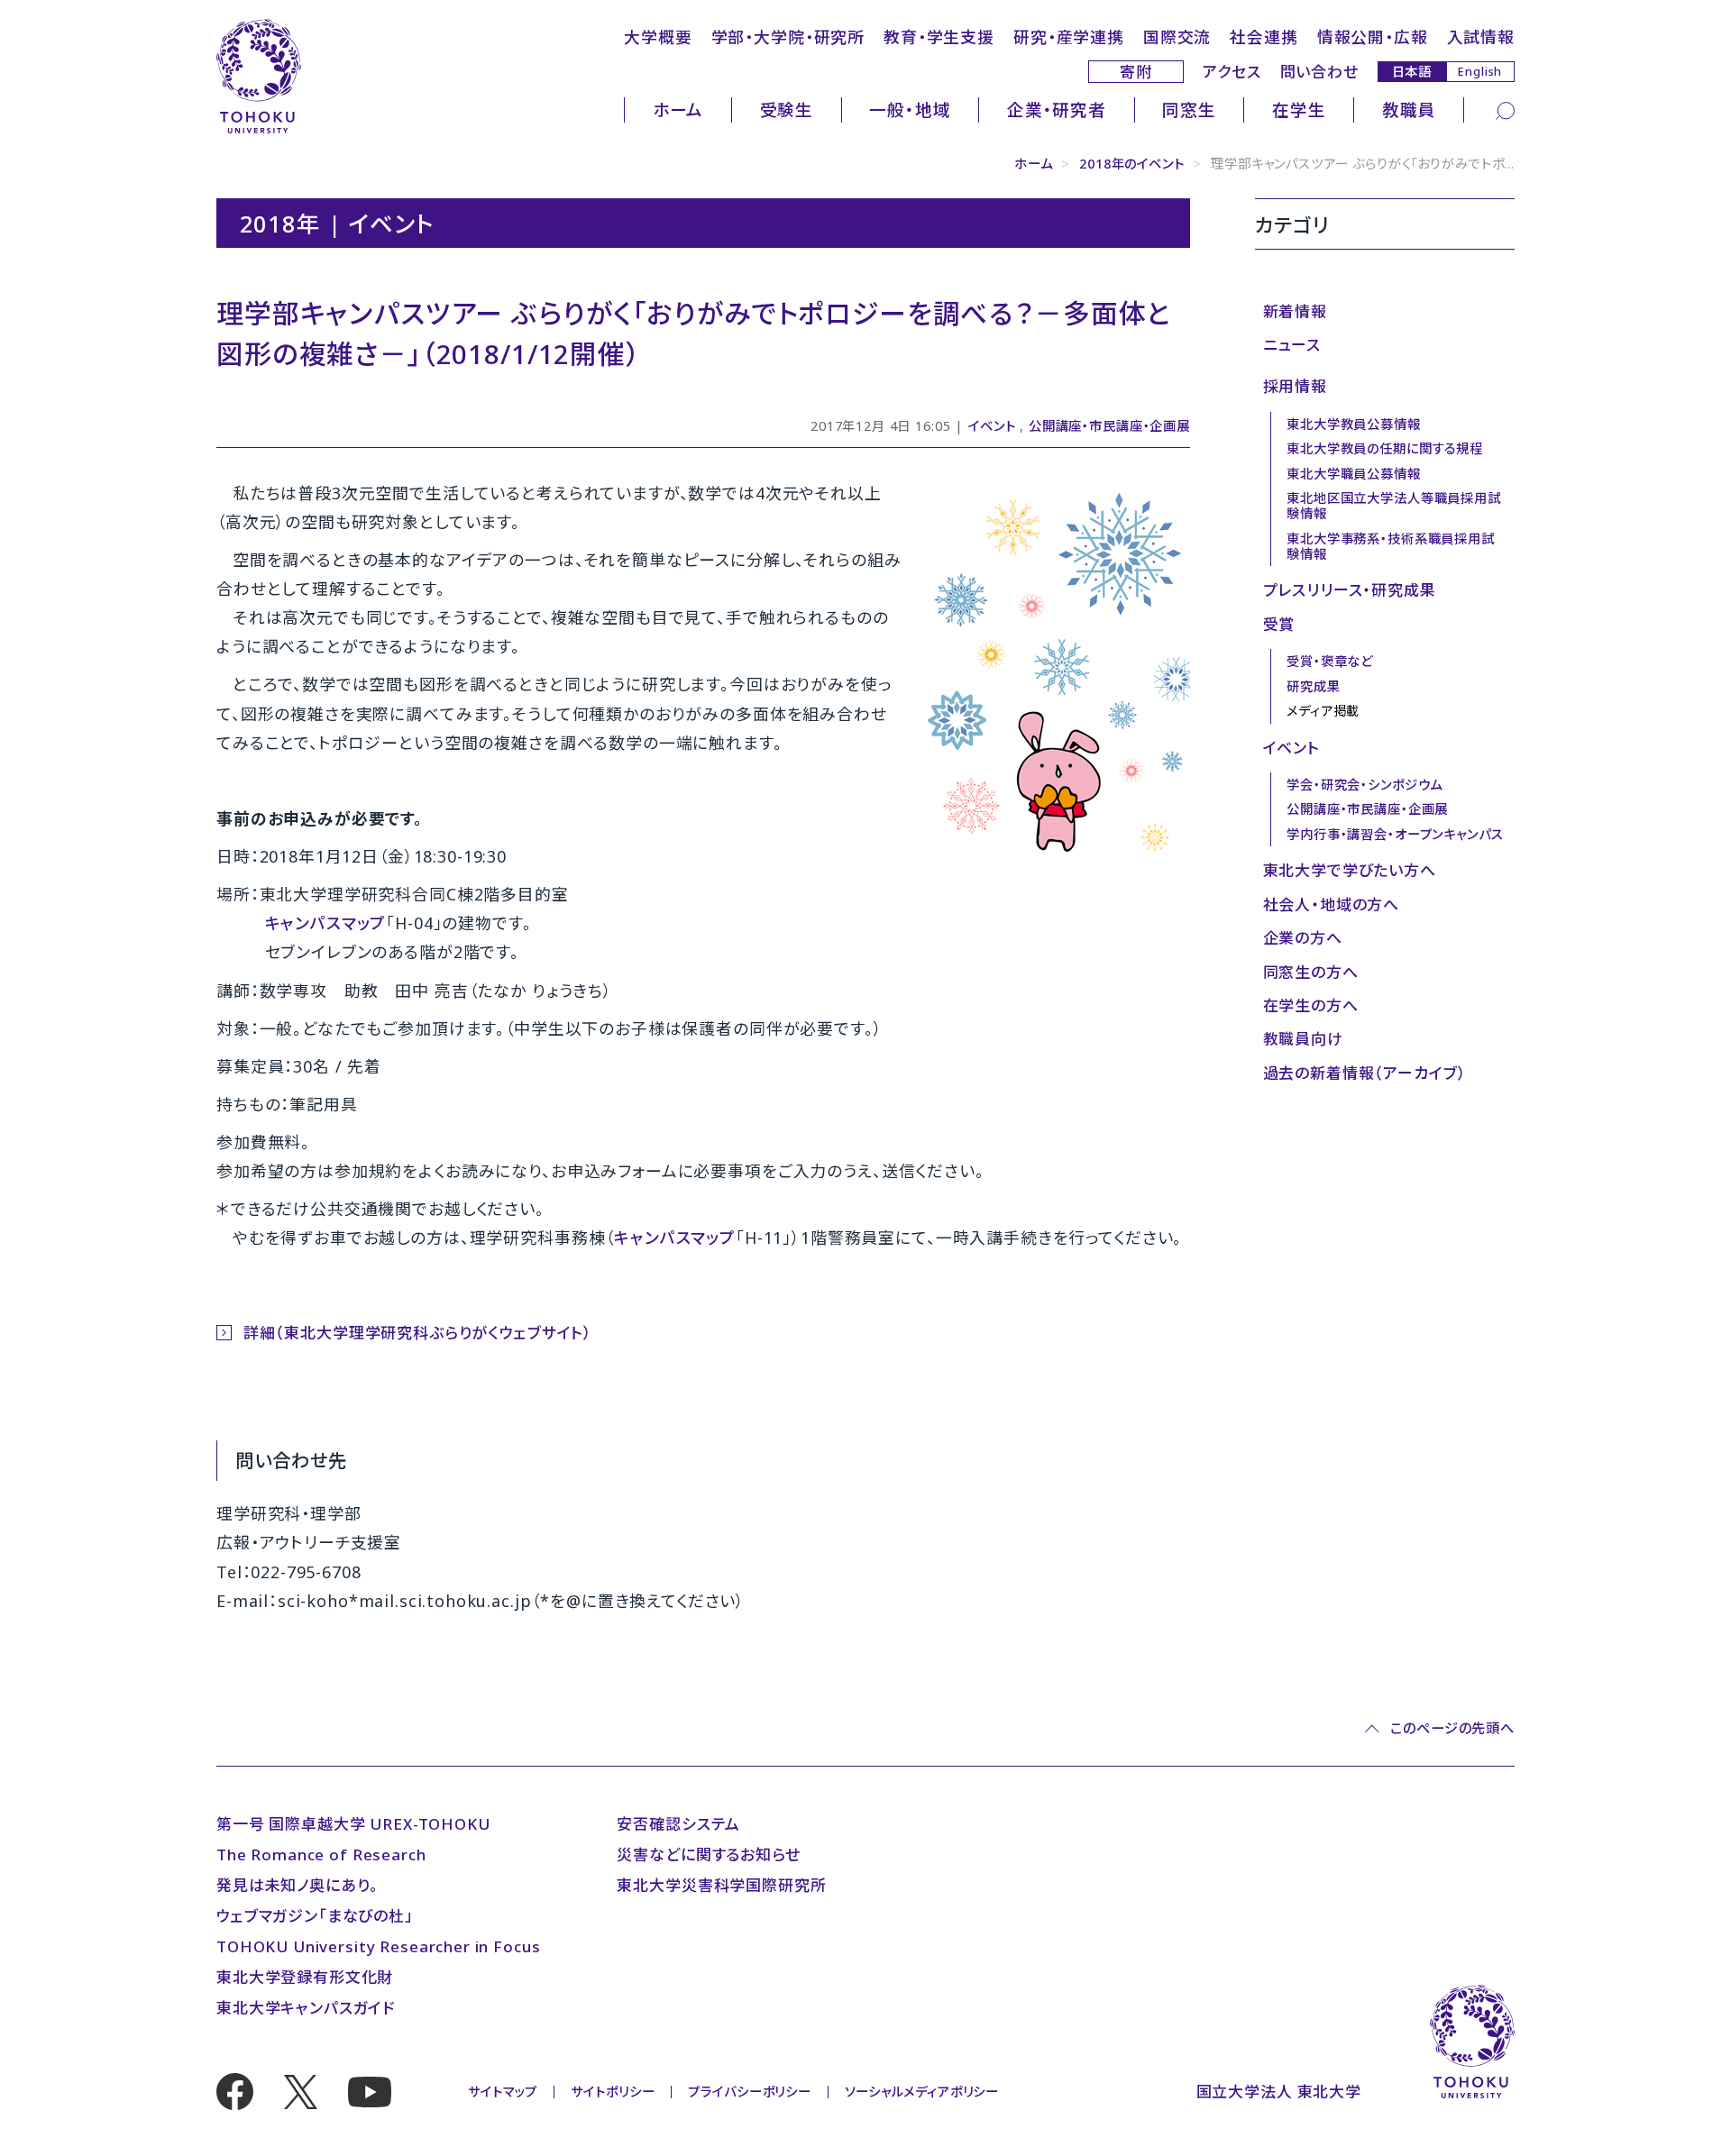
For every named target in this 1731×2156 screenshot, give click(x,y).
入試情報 (1481, 37)
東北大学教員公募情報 (1354, 424)
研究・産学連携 (1069, 37)
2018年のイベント (1132, 164)
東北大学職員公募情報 (1354, 474)
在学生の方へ (1311, 1005)
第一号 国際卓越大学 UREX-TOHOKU (353, 1824)
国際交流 (1177, 37)
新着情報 (1295, 311)
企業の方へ (1303, 938)
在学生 (1299, 110)
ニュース (1292, 345)
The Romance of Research (321, 1855)
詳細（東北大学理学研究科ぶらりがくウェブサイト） (418, 1333)
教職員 (1409, 110)
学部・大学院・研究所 (788, 37)
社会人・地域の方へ (1332, 904)
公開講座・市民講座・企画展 (1109, 426)
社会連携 (1264, 37)
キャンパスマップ (326, 923)
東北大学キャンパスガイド (306, 2008)
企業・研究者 (1057, 110)
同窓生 (1189, 110)
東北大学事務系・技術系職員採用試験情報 (1391, 546)
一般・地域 (910, 110)
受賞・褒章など (1330, 661)
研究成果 (1313, 686)
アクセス (1232, 72)
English (1480, 71)
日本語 (1412, 71)
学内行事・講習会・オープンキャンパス (1395, 834)
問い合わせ (1319, 72)
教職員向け (1303, 1039)
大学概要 (658, 37)
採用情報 (1295, 386)
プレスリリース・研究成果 (1350, 590)
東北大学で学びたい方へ (1350, 870)
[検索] (1505, 110)
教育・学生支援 (939, 37)
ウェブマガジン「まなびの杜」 (315, 1916)
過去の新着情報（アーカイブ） (1365, 1073)
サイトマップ (503, 2092)
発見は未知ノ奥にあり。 (298, 1885)
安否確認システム (678, 1824)
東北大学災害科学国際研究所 (721, 1885)
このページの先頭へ (1452, 1728)
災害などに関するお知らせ (708, 1855)
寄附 (1136, 72)
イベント (992, 426)
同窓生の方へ (1311, 972)
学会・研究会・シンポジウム (1365, 785)
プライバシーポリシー (750, 2092)
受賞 (1279, 624)
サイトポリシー (613, 2092)
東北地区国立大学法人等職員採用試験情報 (1394, 506)
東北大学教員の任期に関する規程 (1385, 448)
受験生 (787, 110)
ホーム (678, 110)
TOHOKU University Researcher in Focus (378, 1946)
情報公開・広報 (1373, 37)
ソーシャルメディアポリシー (922, 2092)
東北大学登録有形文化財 (305, 1977)
